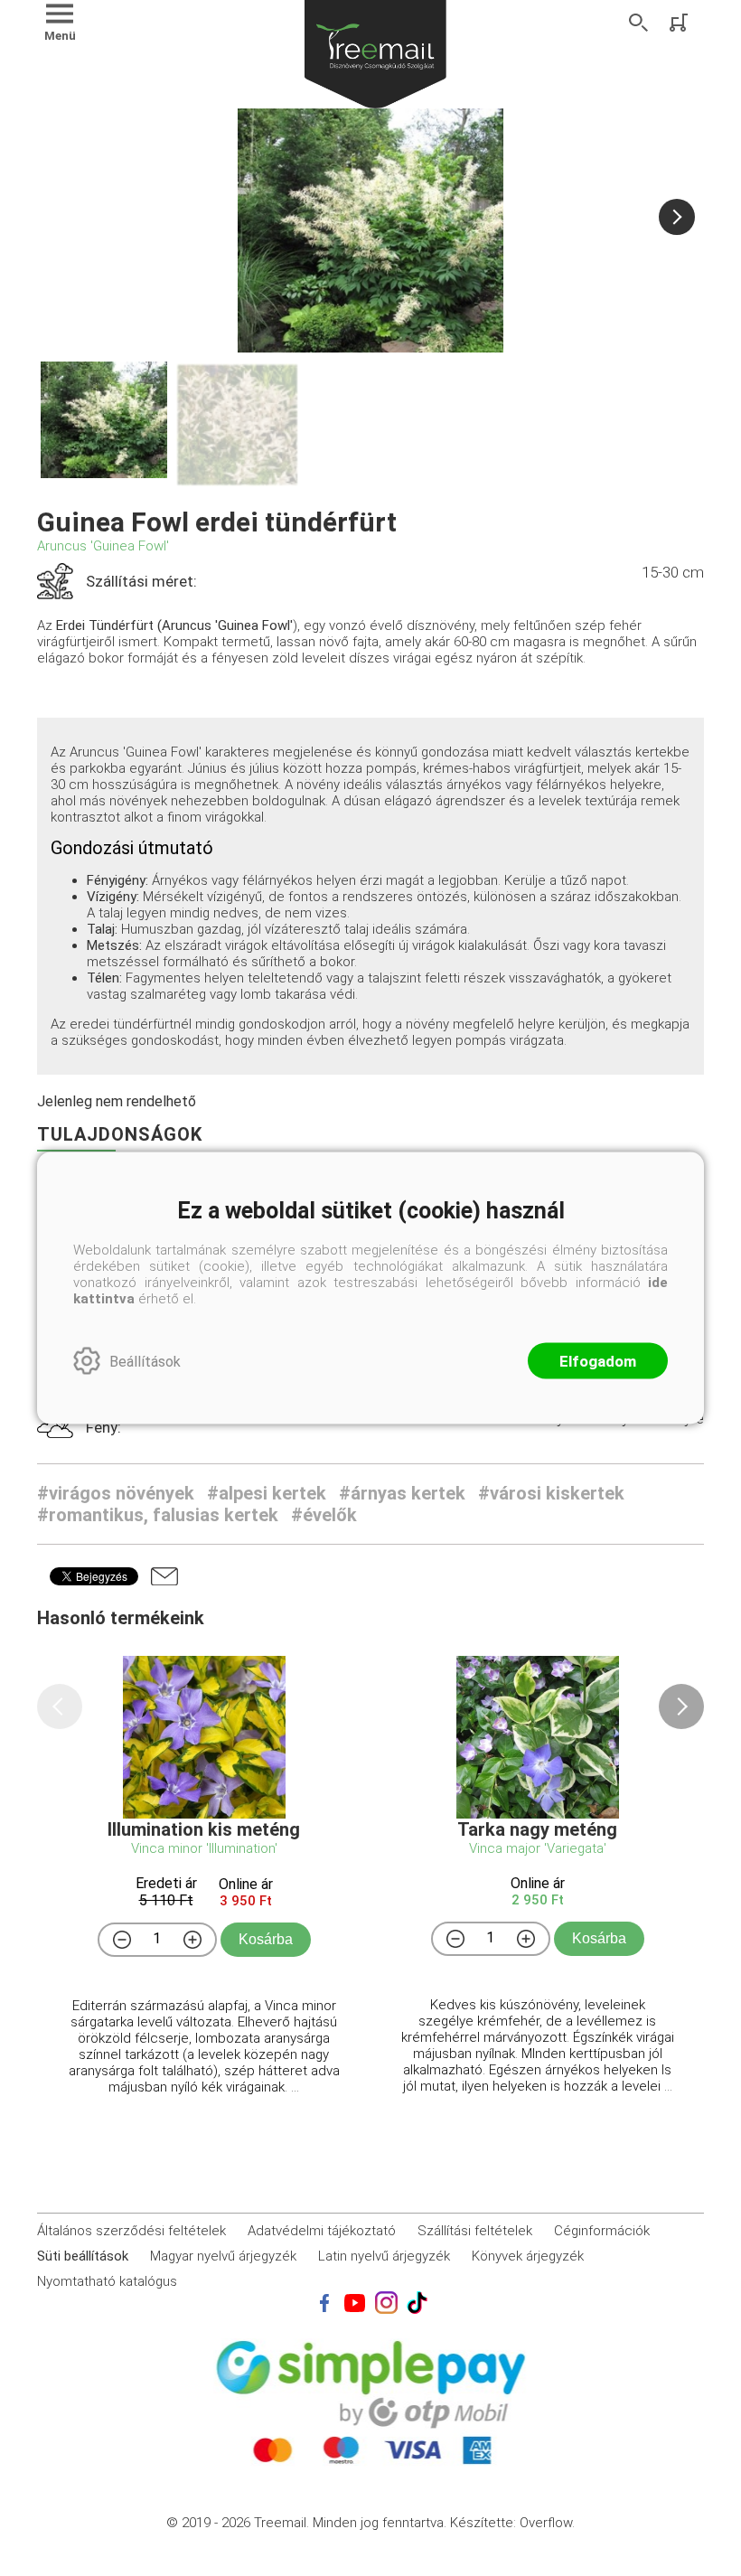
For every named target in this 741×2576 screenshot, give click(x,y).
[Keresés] (639, 23)
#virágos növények (116, 1493)
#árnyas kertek (402, 1493)
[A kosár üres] (680, 23)
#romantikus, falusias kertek (158, 1515)
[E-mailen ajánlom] (164, 1576)
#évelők (324, 1515)
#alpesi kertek (267, 1493)
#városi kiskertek (551, 1493)
